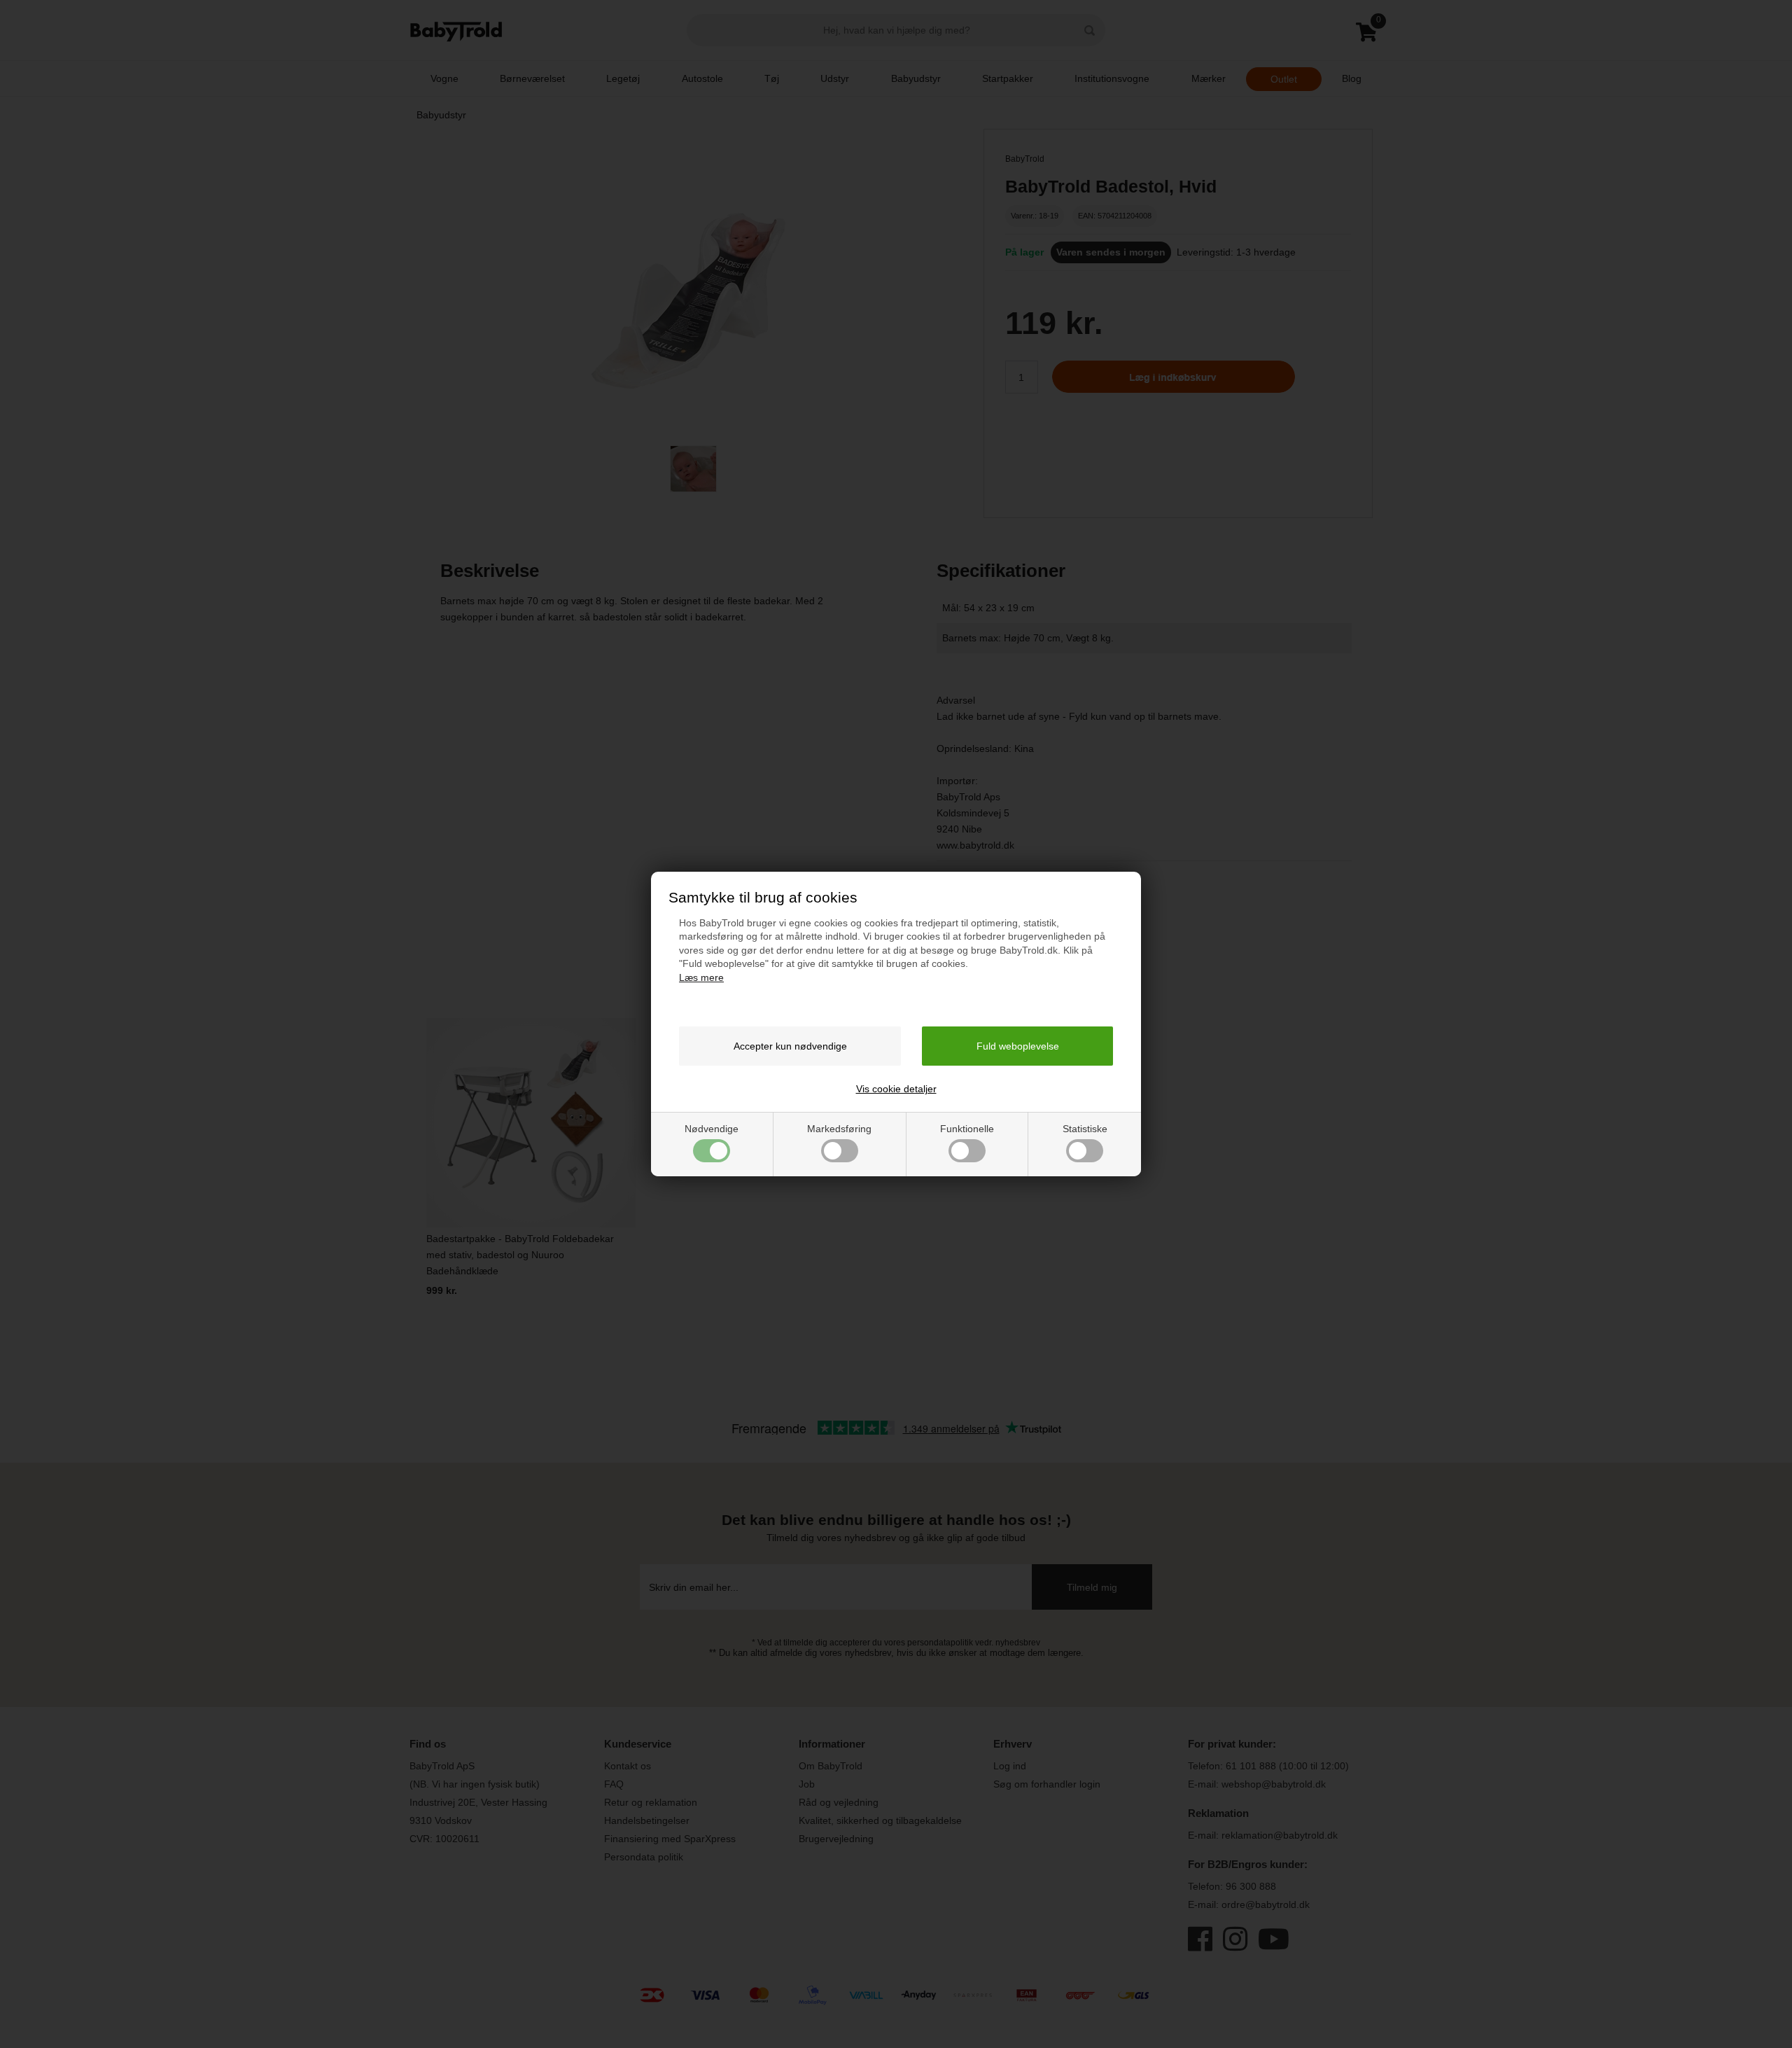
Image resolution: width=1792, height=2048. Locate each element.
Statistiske (1085, 1129)
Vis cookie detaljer (896, 1089)
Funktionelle (967, 1129)
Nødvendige (712, 1129)
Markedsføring (839, 1129)
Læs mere (701, 977)
